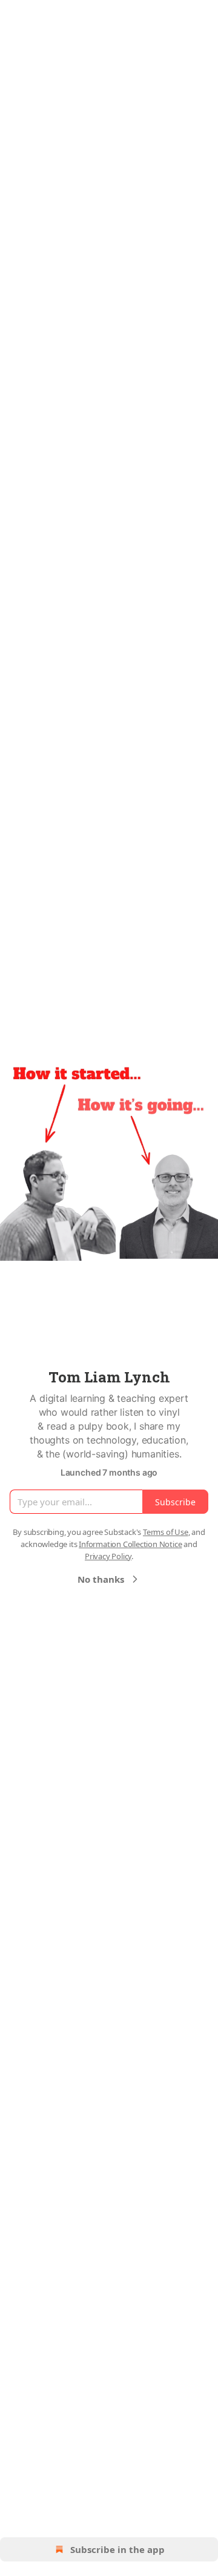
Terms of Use (166, 1532)
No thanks (101, 1579)
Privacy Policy (108, 1556)
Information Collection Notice (130, 1544)
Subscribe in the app (117, 2549)
